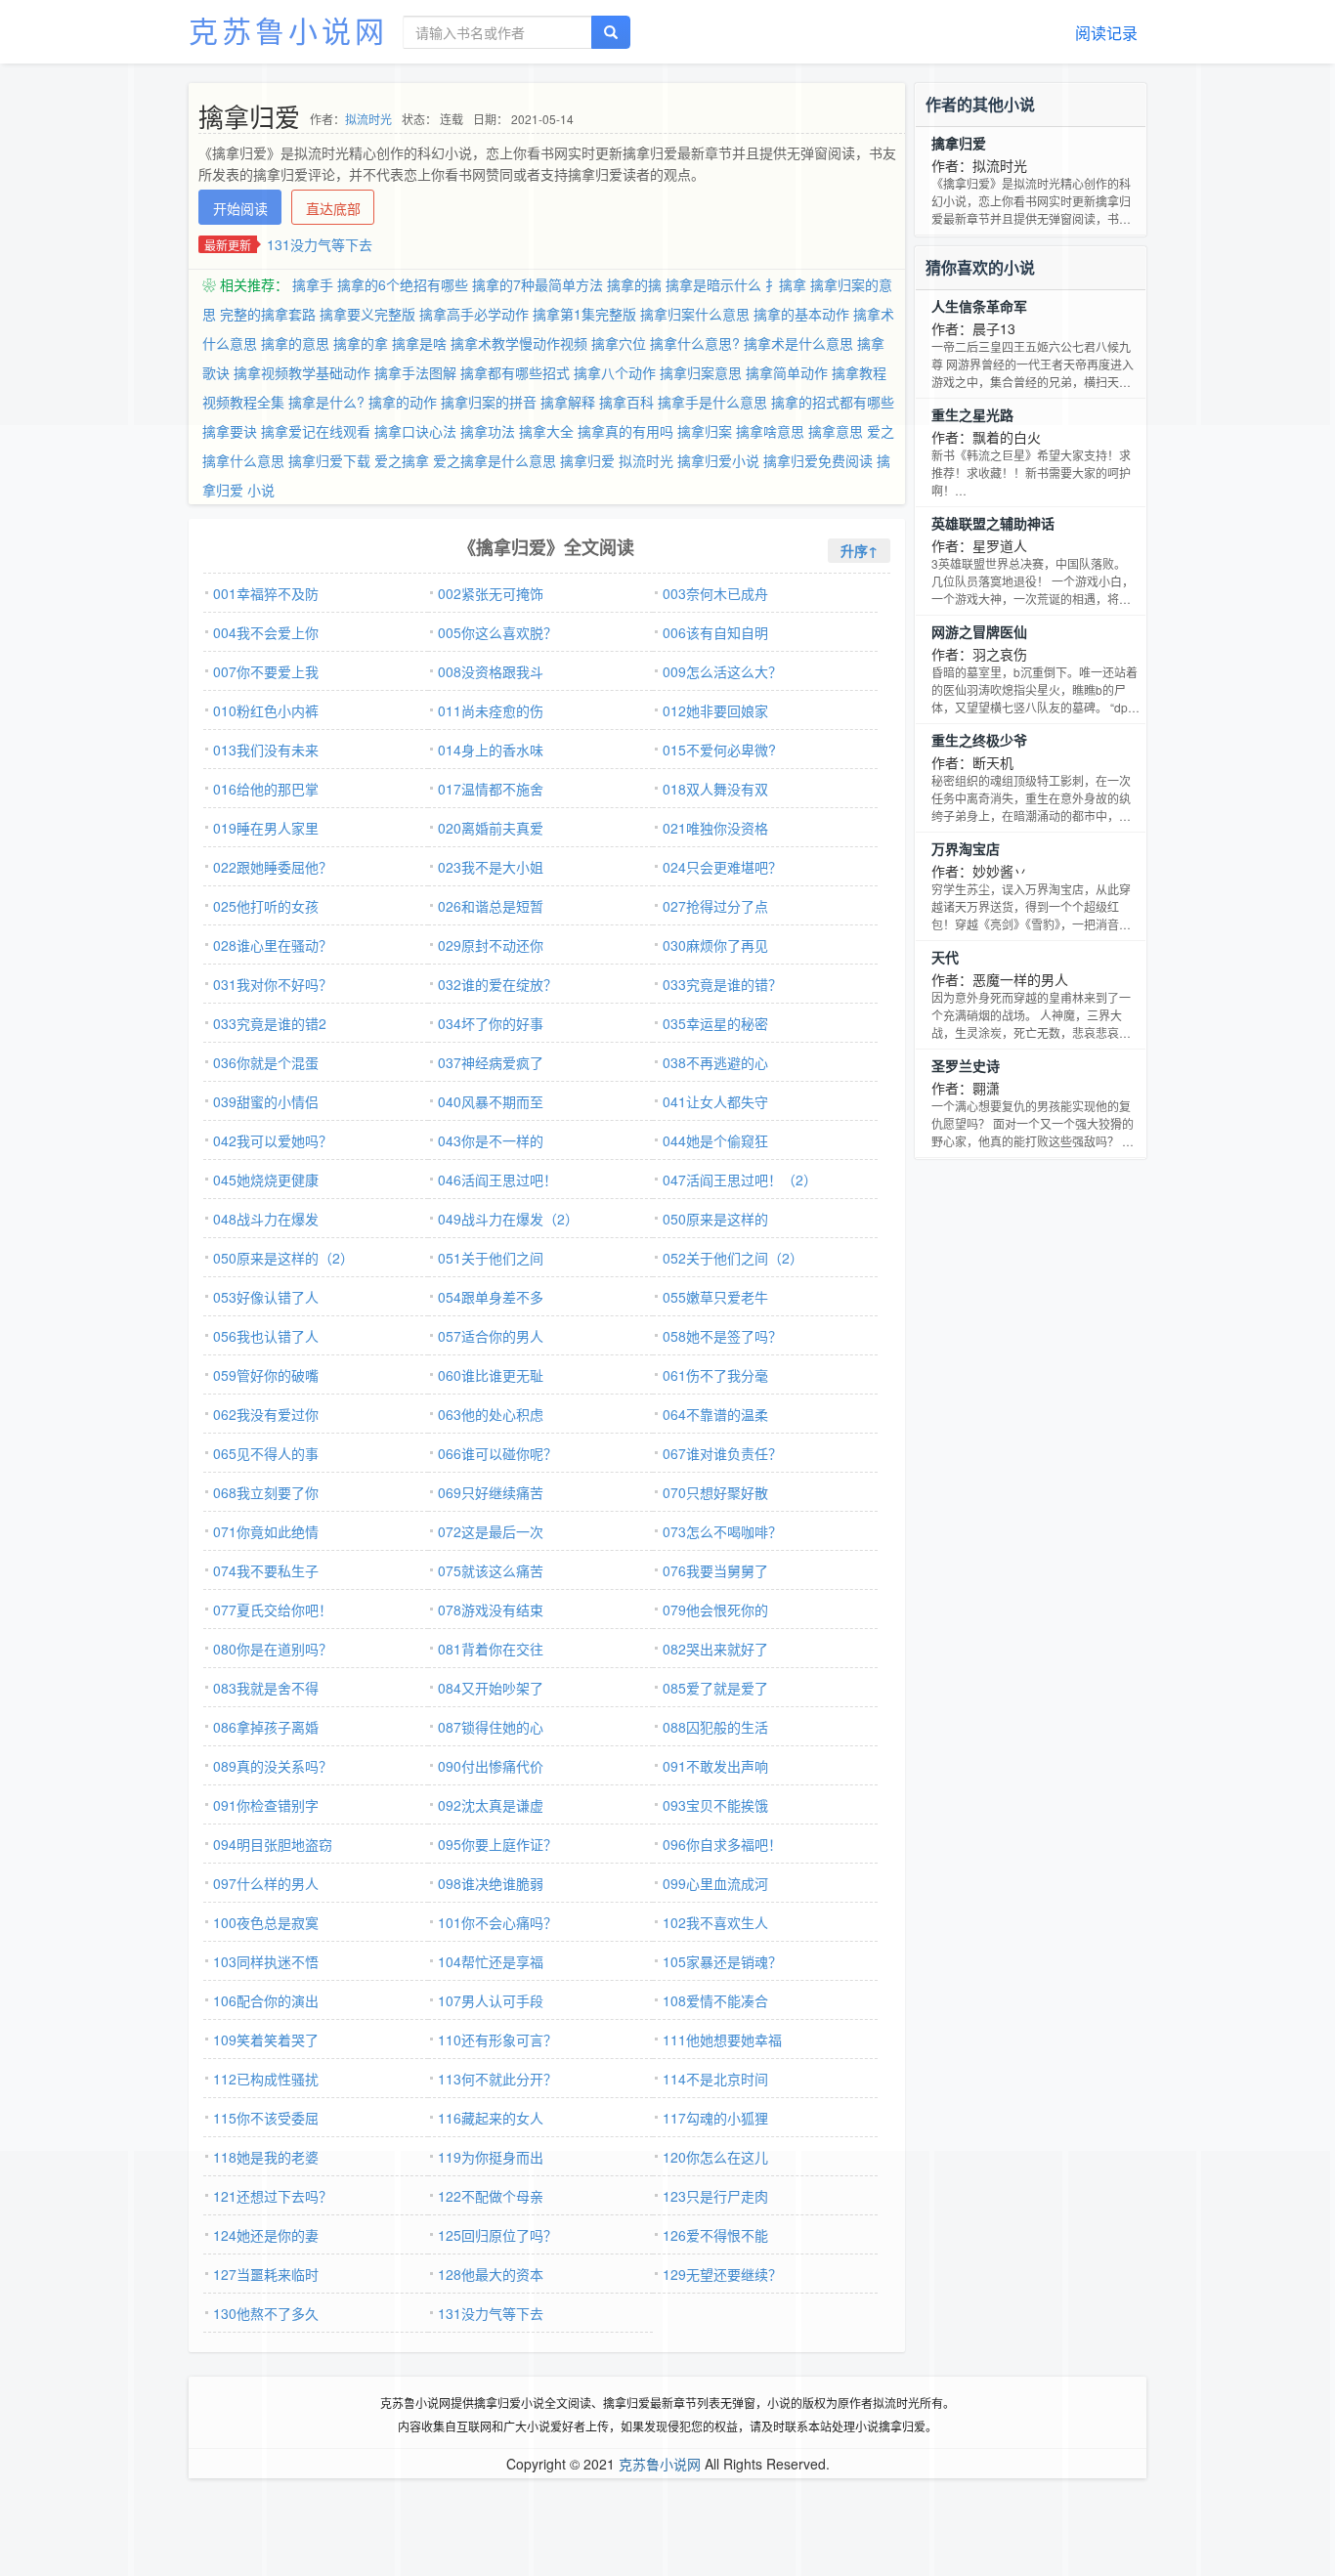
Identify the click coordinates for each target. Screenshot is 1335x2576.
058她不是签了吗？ (722, 1336)
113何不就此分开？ (497, 2079)
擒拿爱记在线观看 (316, 431)
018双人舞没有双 (715, 789)
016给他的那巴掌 (266, 789)
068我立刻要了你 (266, 1492)
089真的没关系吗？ (273, 1766)
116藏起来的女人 (491, 2118)
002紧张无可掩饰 (491, 593)
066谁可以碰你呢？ (497, 1453)
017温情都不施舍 (491, 789)
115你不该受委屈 (266, 2118)
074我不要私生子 (266, 1570)
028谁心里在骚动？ (273, 945)
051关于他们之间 (491, 1258)
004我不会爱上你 (266, 632)
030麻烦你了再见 (715, 945)
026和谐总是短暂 (491, 906)
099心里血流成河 (715, 1883)
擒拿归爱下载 (329, 460)
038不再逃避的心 (715, 1062)
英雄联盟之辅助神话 (993, 523)
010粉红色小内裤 (266, 710)
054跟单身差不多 (491, 1297)
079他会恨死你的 (715, 1610)
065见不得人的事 (266, 1453)
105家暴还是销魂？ (722, 1961)
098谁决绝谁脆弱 (491, 1883)
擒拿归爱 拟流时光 (617, 460)
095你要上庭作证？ (497, 1844)
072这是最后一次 (491, 1531)
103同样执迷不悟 (266, 1961)
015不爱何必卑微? (719, 750)
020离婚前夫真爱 (491, 828)
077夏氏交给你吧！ (273, 1610)
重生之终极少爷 (979, 740)
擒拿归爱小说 (718, 460)
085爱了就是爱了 (715, 1688)
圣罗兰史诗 (966, 1065)
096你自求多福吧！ (722, 1844)
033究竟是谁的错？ (722, 984)
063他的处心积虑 (491, 1414)
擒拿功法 (488, 431)
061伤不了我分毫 (715, 1375)
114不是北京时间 (715, 2079)
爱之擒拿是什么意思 (495, 460)
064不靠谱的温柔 (715, 1414)
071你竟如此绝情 (266, 1531)
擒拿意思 (836, 431)
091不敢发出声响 (715, 1766)
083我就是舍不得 (266, 1688)
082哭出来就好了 (715, 1649)
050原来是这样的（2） (283, 1258)
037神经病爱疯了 (491, 1062)
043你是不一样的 (491, 1140)
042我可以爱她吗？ (273, 1140)
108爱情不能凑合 (715, 2000)
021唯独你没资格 (715, 828)
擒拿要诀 (230, 431)
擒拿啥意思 (770, 431)
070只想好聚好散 (715, 1492)
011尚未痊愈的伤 (491, 710)
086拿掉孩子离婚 (266, 1727)
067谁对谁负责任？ (722, 1453)
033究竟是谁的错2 (270, 1023)
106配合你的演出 (266, 2000)
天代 (945, 957)
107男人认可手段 (491, 2000)
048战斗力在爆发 (266, 1219)
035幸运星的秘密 (715, 1023)
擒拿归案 (705, 431)
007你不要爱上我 (266, 671)
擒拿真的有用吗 (625, 431)
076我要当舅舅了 (715, 1570)
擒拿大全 (546, 431)
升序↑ (859, 550)
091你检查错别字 (266, 1805)
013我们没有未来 (266, 750)
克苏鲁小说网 (288, 30)
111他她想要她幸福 (722, 2039)
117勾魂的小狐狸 (715, 2118)
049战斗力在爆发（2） (508, 1219)
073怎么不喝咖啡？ (722, 1531)
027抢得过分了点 (715, 906)
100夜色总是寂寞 (266, 1922)
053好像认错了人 (266, 1297)
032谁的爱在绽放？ (497, 984)
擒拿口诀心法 (415, 431)
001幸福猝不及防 (266, 593)
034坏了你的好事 (491, 1023)
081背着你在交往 (491, 1649)
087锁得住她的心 (491, 1727)
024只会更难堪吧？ (722, 867)
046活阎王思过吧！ (497, 1180)
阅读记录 (1106, 33)
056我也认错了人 (266, 1336)
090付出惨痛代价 (491, 1766)
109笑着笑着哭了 (266, 2039)
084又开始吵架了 (491, 1688)
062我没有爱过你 (266, 1414)
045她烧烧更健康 (266, 1180)
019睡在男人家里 (266, 828)
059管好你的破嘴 (266, 1375)
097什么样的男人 (266, 1883)
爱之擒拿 (402, 460)
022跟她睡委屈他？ (273, 867)
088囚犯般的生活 (715, 1727)
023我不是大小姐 (491, 867)
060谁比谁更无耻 (491, 1375)
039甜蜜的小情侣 (266, 1101)
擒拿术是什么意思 (798, 343)
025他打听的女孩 (266, 906)
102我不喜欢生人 (715, 1922)
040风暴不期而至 (491, 1101)
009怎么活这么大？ (722, 671)
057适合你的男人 (491, 1336)
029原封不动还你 (491, 945)
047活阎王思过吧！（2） (740, 1180)
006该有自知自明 (715, 632)
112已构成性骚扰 (266, 2079)
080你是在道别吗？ (273, 1649)
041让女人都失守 (715, 1101)
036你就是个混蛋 (266, 1062)
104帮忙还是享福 (491, 1961)
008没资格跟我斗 (491, 671)
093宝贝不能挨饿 (715, 1805)
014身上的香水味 (491, 750)
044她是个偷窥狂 (715, 1140)
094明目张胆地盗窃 (273, 1844)
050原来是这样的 (715, 1219)
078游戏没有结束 (491, 1610)
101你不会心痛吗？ (497, 1922)
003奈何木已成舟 (715, 593)
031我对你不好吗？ (273, 984)
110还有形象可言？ (497, 2039)
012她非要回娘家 (715, 710)
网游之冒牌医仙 (979, 631)
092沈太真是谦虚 (491, 1805)
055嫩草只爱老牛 (715, 1297)
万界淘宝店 (966, 848)
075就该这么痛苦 (491, 1570)
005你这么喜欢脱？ (497, 632)
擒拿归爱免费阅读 (818, 460)
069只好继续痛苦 (491, 1492)
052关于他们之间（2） (733, 1258)
